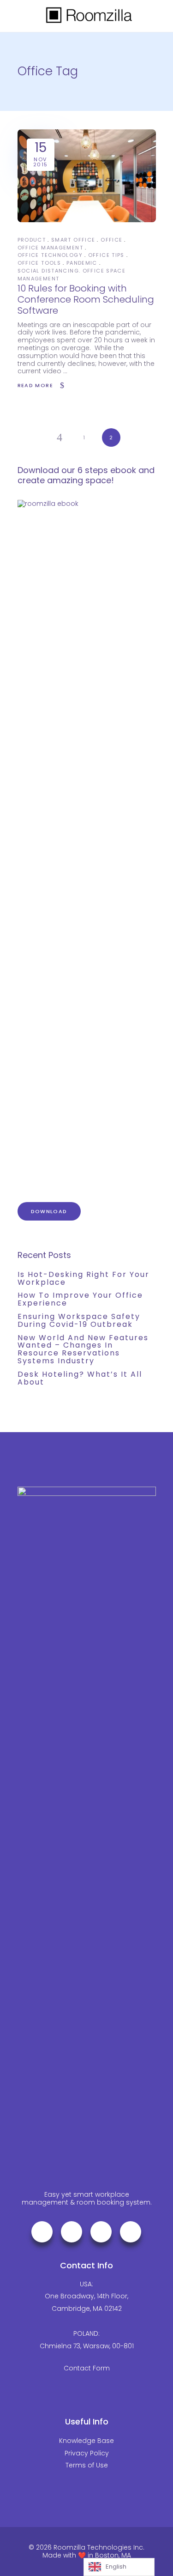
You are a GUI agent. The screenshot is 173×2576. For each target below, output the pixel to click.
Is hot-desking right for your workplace (84, 1278)
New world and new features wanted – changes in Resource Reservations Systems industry (83, 1349)
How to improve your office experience (80, 1299)
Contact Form (87, 2368)
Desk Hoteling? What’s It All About (80, 1378)
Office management (50, 248)
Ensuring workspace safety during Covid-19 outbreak (79, 1320)
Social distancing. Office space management (72, 275)
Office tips (106, 255)
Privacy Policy (87, 2453)
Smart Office (73, 240)
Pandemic (82, 263)
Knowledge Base (86, 2441)
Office (111, 240)
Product (32, 240)
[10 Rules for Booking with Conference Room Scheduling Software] (87, 176)
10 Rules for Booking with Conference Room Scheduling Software (86, 299)
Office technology (50, 255)
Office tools (39, 263)
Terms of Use (87, 2465)
